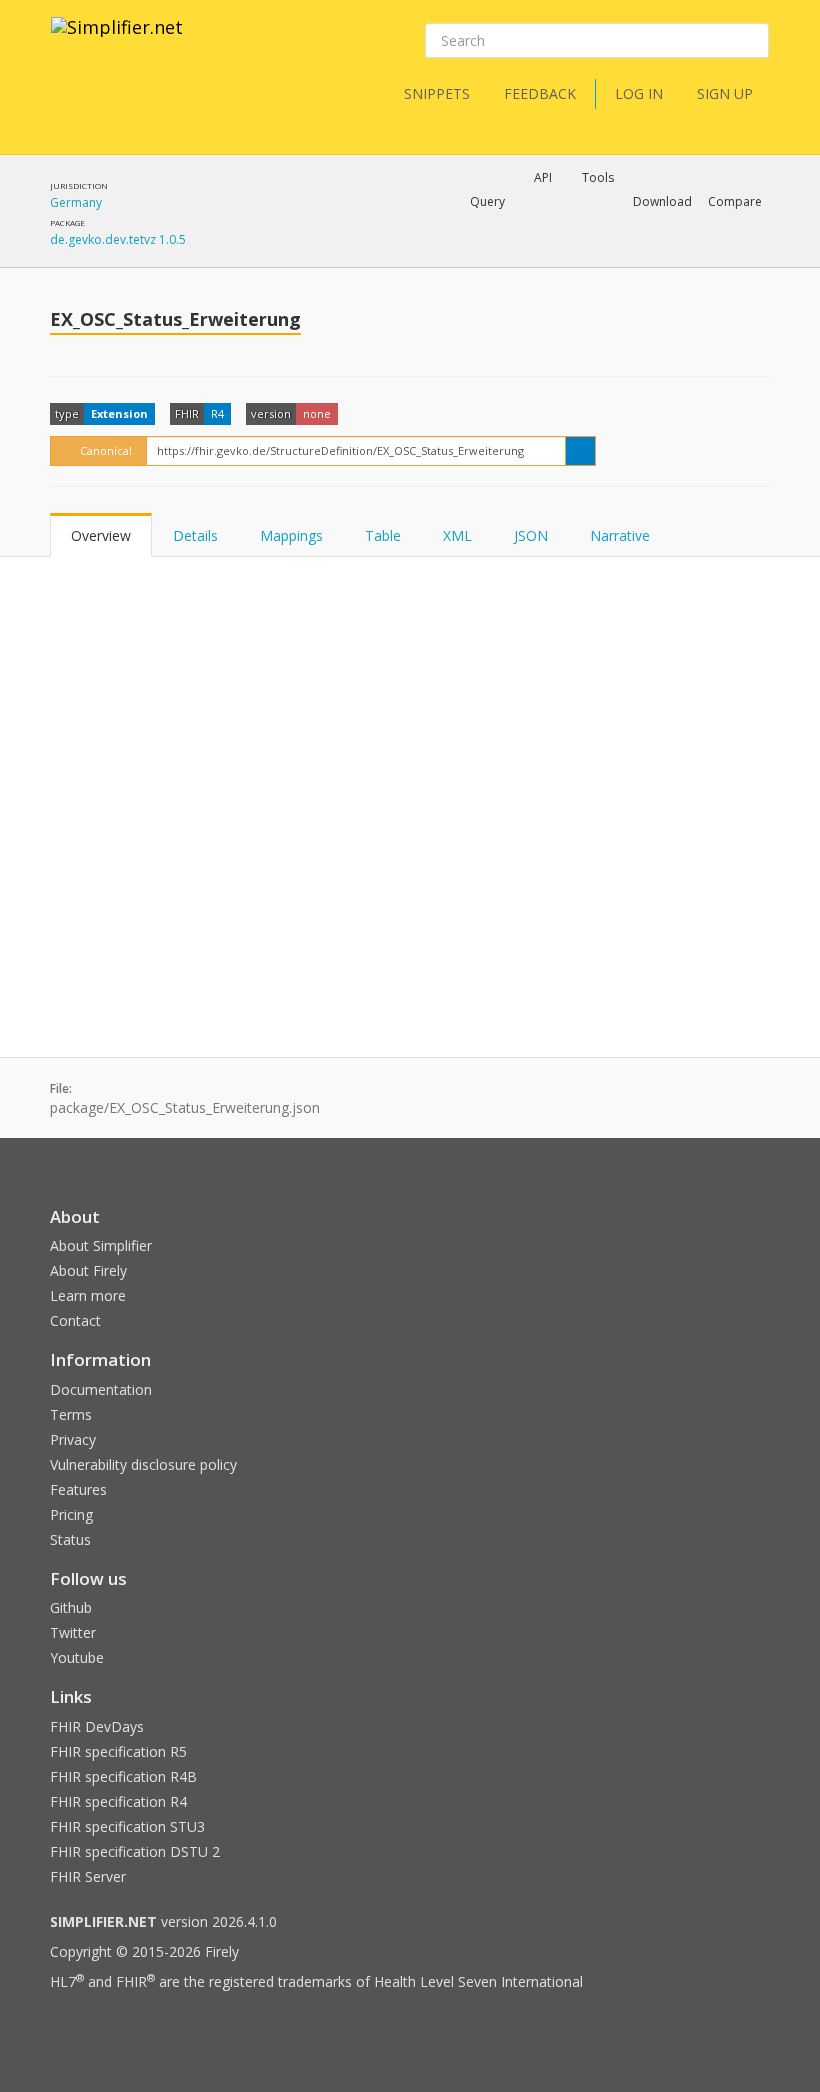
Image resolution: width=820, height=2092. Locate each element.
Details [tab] (195, 535)
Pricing (71, 1514)
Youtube (77, 1657)
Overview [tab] (101, 535)
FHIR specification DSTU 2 (135, 1851)
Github (71, 1607)
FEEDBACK (540, 93)
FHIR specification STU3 (127, 1826)
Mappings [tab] (291, 535)
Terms (71, 1414)
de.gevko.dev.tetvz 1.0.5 (118, 239)
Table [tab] (383, 535)
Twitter (73, 1632)
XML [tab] (457, 535)
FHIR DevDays (97, 1726)
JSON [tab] (531, 535)
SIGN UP (725, 93)
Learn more (88, 1295)
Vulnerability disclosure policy (143, 1464)
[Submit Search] (752, 41)
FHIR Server (88, 1876)
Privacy (73, 1439)
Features (78, 1489)
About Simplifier (101, 1245)
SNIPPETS (437, 93)
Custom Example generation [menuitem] (508, 229)
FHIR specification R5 (118, 1751)
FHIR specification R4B (123, 1776)
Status (70, 1539)
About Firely (88, 1270)
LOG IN (639, 93)
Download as (547, 254)
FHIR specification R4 (118, 1801)
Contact (75, 1320)
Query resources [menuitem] (364, 254)
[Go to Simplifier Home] (117, 40)
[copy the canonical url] (580, 451)
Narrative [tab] (620, 535)
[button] (487, 202)
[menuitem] (685, 254)
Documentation (101, 1389)
